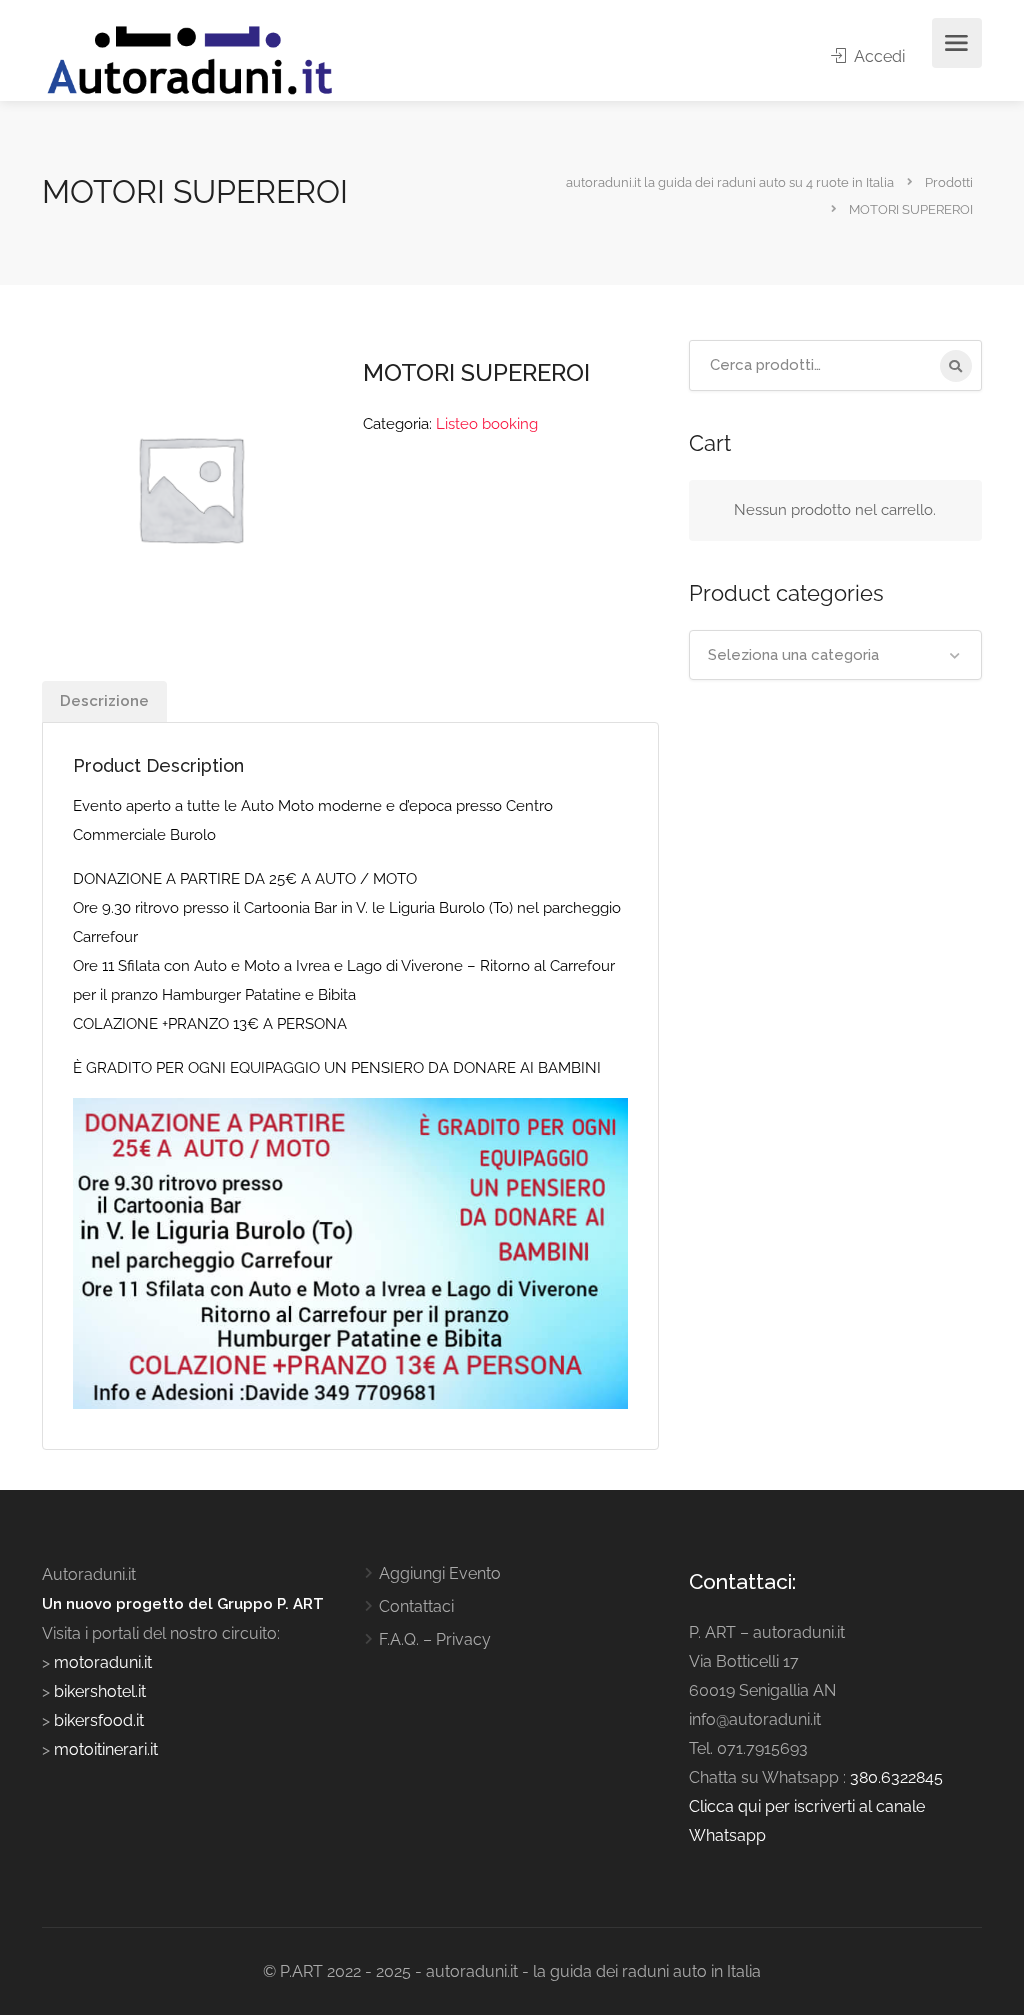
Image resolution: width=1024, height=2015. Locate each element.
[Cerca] (956, 366)
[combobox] (835, 655)
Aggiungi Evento (440, 1573)
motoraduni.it (101, 1662)
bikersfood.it (99, 1720)
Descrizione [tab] (104, 701)
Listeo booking (487, 424)
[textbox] (835, 655)
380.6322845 (896, 1777)
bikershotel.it (100, 1691)
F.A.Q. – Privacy (435, 1639)
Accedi (877, 56)
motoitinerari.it (104, 1749)
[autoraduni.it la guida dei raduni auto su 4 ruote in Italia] (190, 60)
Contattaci (416, 1606)
